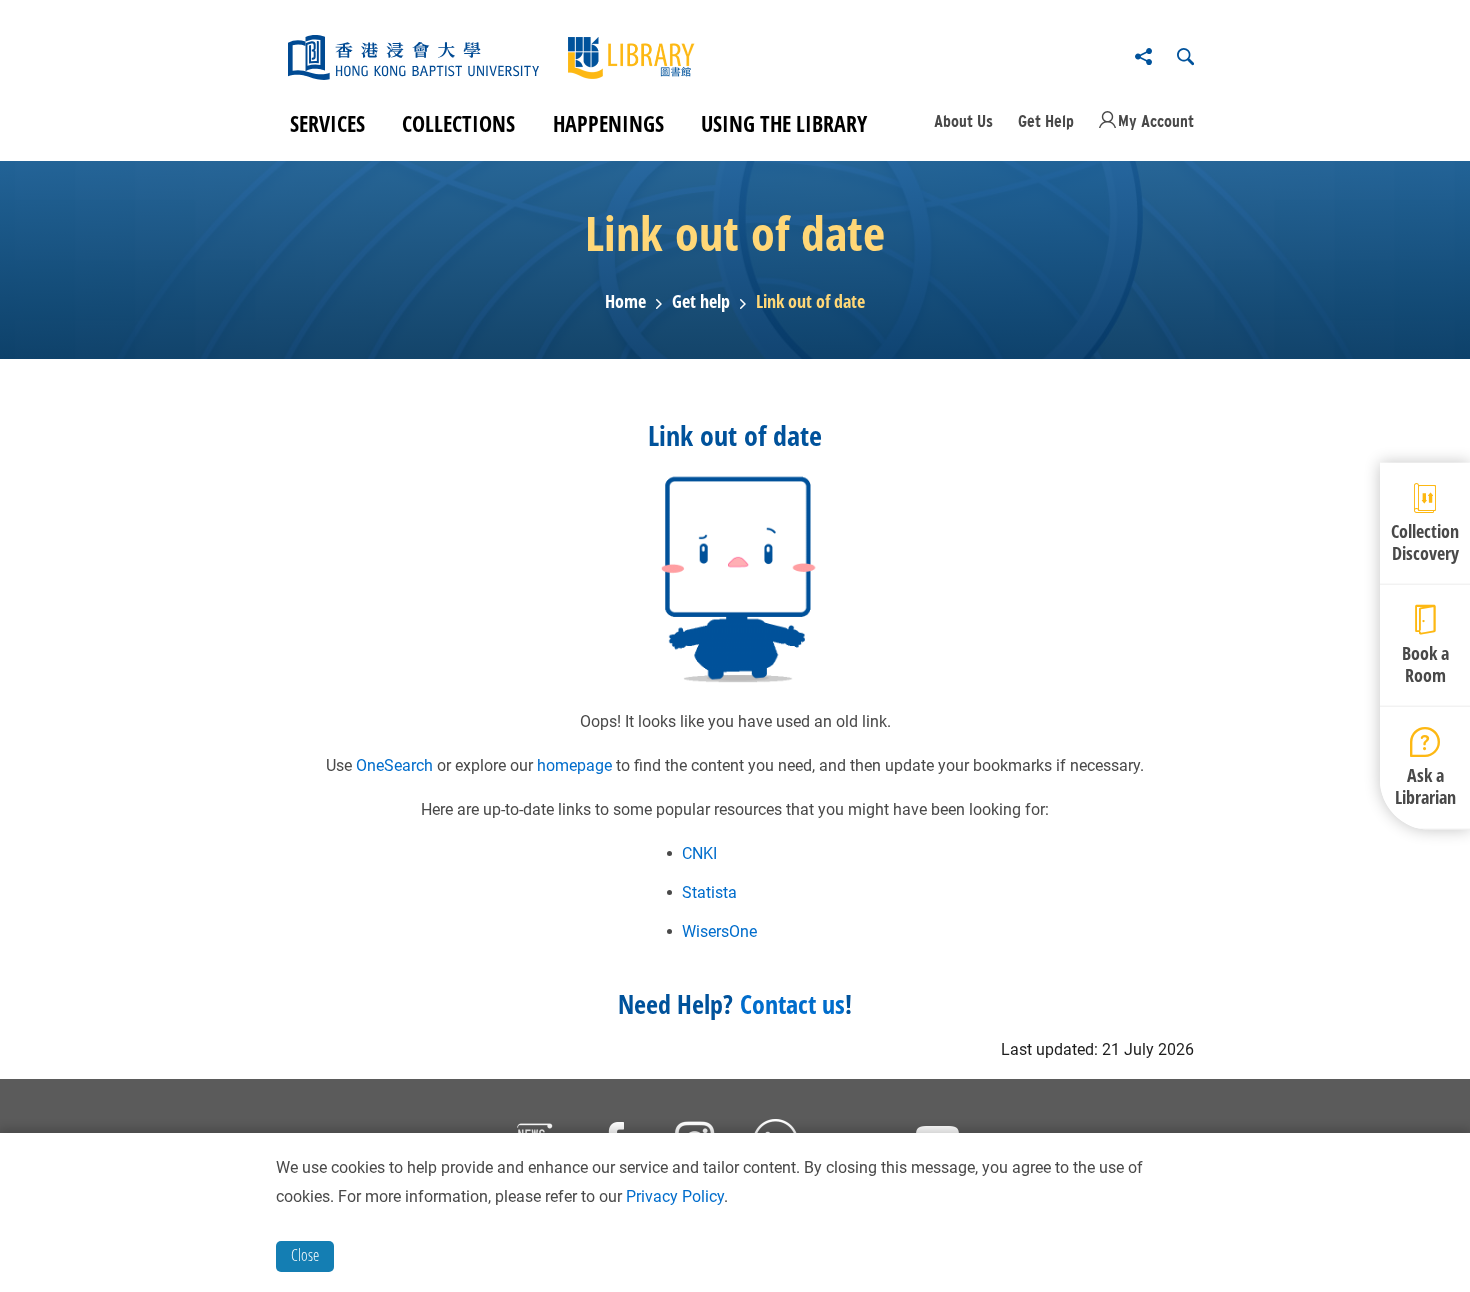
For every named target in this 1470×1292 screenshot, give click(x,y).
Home (625, 302)
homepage (574, 765)
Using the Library (784, 123)
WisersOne (719, 931)
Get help (701, 302)
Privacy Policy (675, 1196)
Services (327, 123)
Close (305, 1255)
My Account (1156, 121)
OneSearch (394, 765)
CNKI (699, 853)
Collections (458, 123)
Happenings (608, 123)
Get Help (1046, 121)
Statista (709, 892)
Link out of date (810, 302)
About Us (963, 121)
